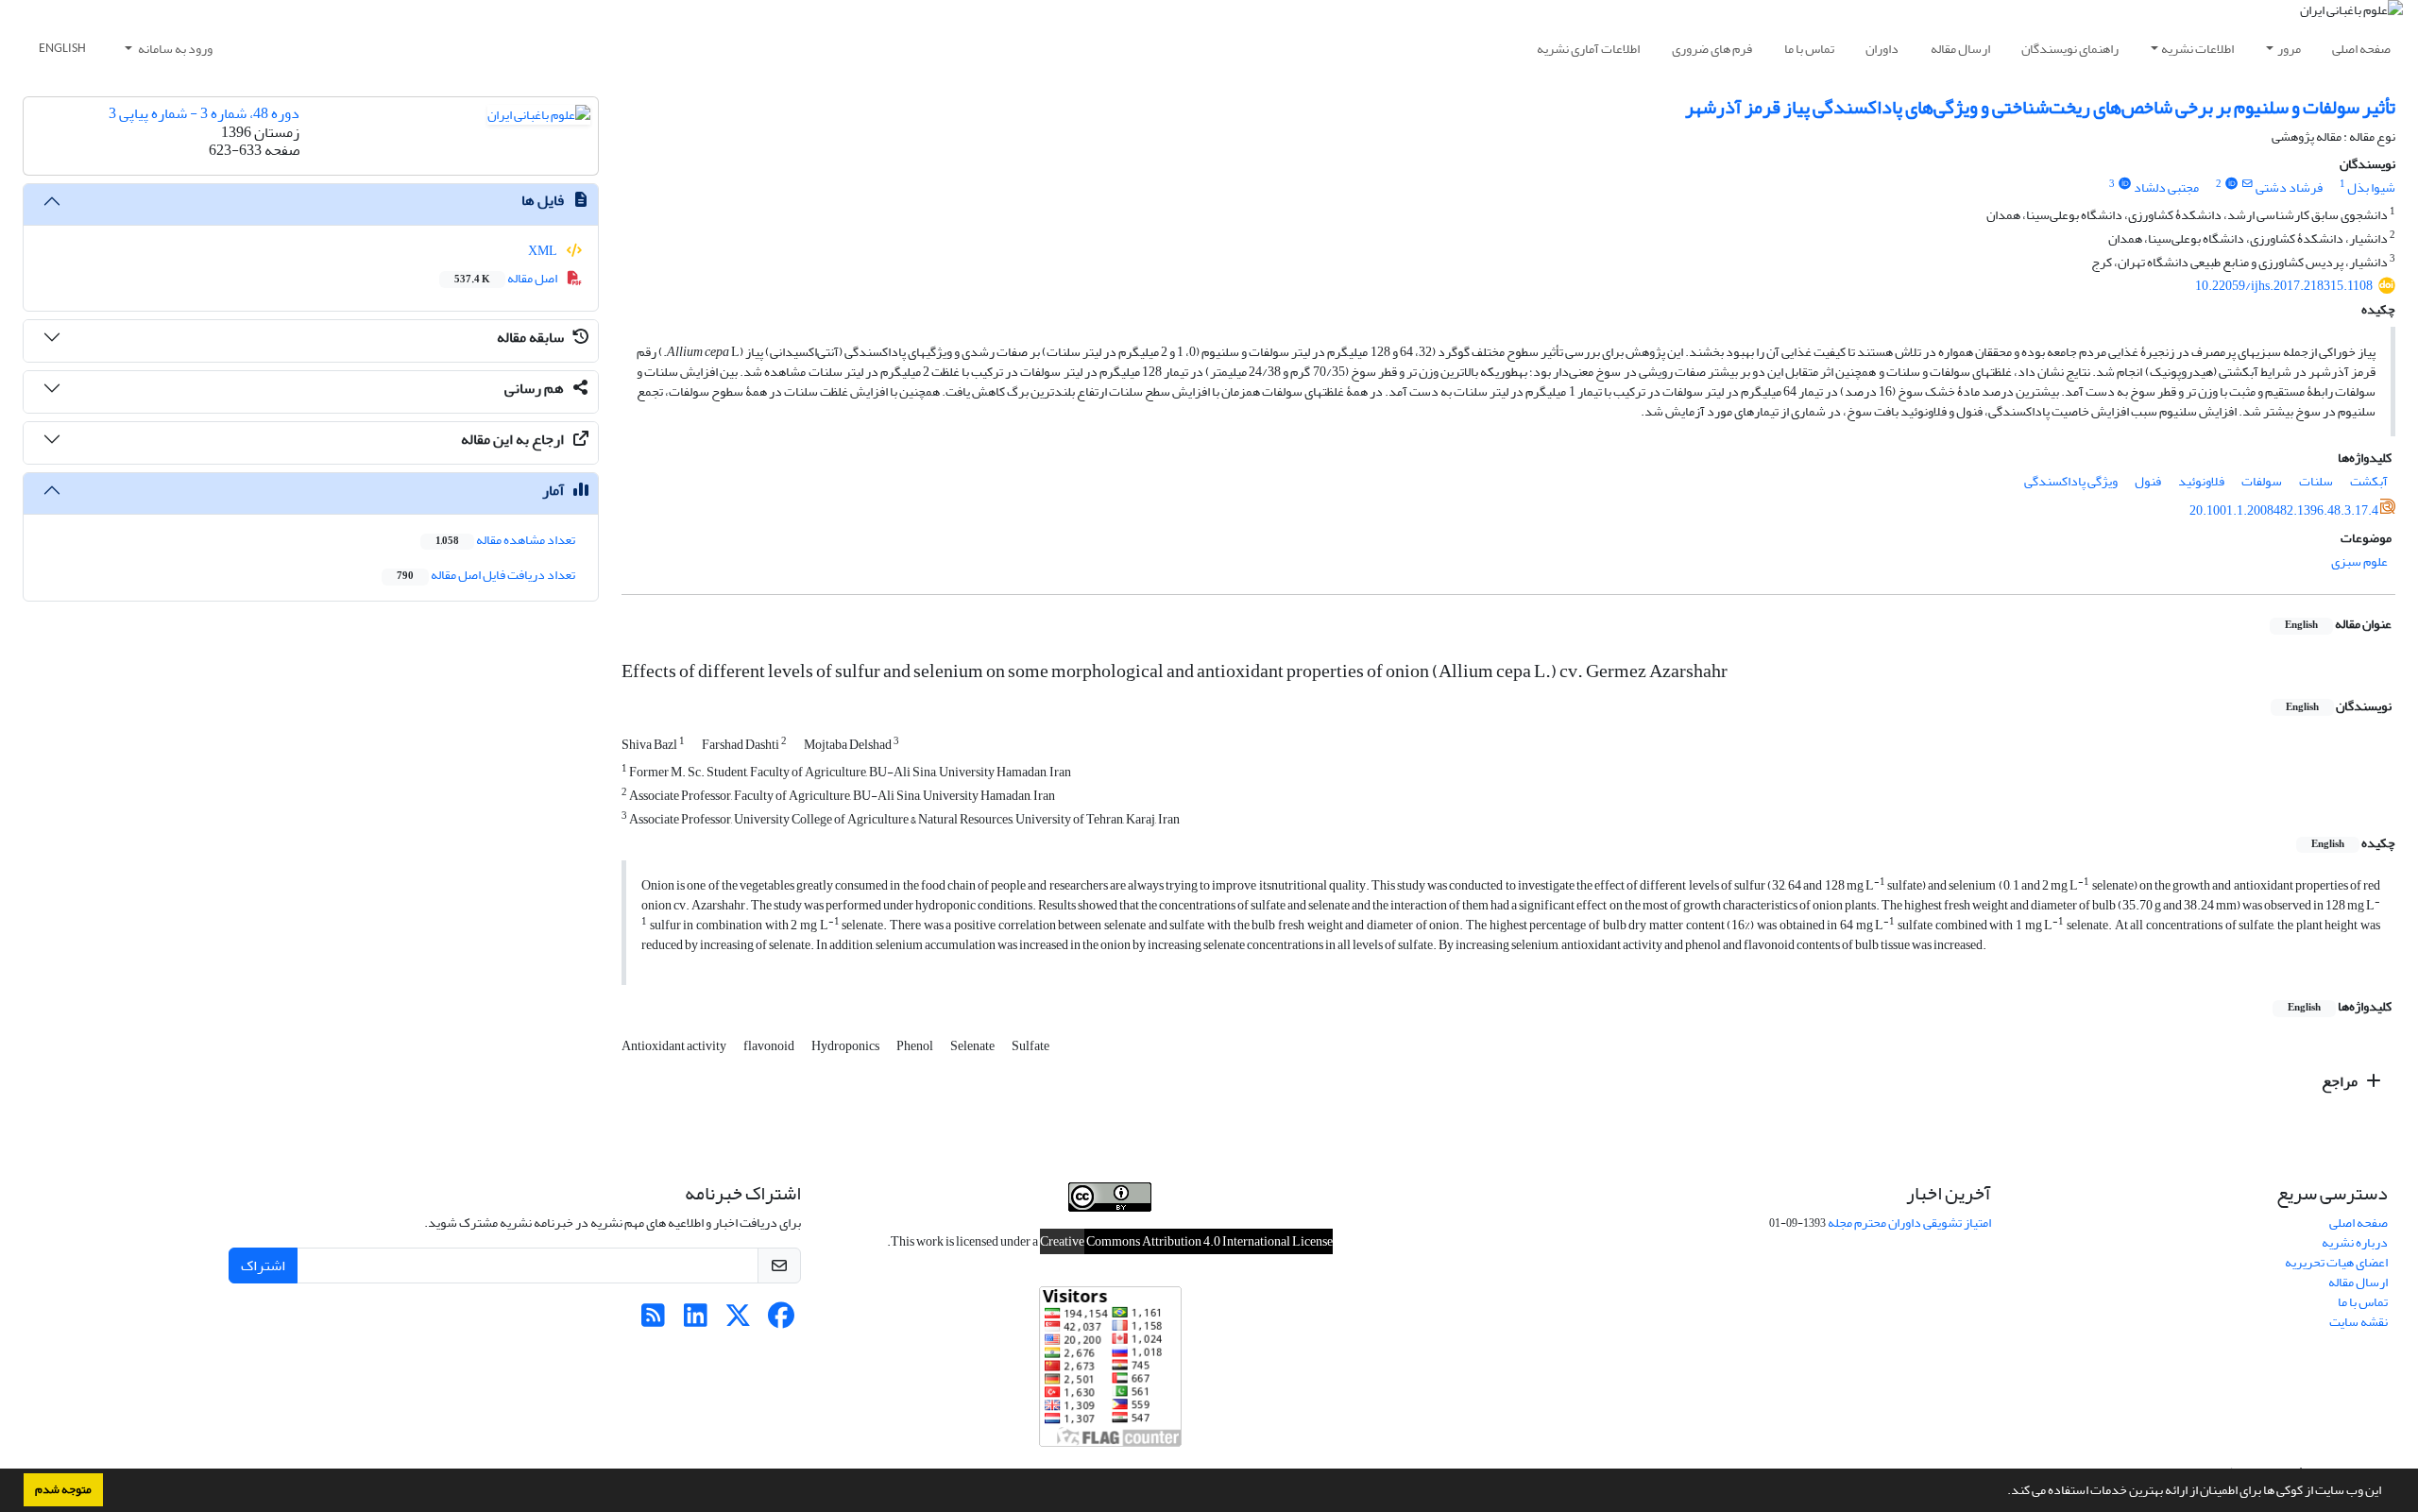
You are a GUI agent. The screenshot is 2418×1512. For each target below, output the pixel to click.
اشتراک (263, 1266)
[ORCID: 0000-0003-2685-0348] (2124, 184)
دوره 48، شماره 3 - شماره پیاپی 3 (204, 113)
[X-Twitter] (738, 1321)
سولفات (2262, 481)
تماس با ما (1809, 49)
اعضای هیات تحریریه (2336, 1262)
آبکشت (2369, 481)
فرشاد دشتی (2289, 187)
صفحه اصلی (2361, 49)
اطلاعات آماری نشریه (1588, 49)
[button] (2002, 1492)
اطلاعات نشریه (2197, 49)
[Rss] (653, 1321)
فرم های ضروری (1712, 49)
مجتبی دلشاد (2166, 187)
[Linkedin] (696, 1321)
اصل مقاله (507, 278)
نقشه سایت (2358, 1322)
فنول (2148, 481)
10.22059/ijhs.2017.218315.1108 (2284, 286)
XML (544, 251)
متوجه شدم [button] (63, 1489)
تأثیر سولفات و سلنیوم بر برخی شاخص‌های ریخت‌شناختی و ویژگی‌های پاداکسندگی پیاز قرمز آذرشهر (2040, 107)
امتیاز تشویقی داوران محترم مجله (1909, 1223)
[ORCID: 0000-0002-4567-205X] (2231, 184)
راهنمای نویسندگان (2070, 49)
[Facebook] (781, 1321)
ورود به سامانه (174, 49)
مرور (2289, 49)
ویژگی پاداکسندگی (2071, 481)
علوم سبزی (2359, 561)
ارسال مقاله (1960, 49)
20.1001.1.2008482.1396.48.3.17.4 (2284, 510)
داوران (1882, 49)
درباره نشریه (2355, 1242)
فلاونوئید (2201, 481)
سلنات (2316, 481)
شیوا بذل (2371, 187)
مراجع (2341, 1081)
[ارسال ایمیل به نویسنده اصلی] (2248, 184)
